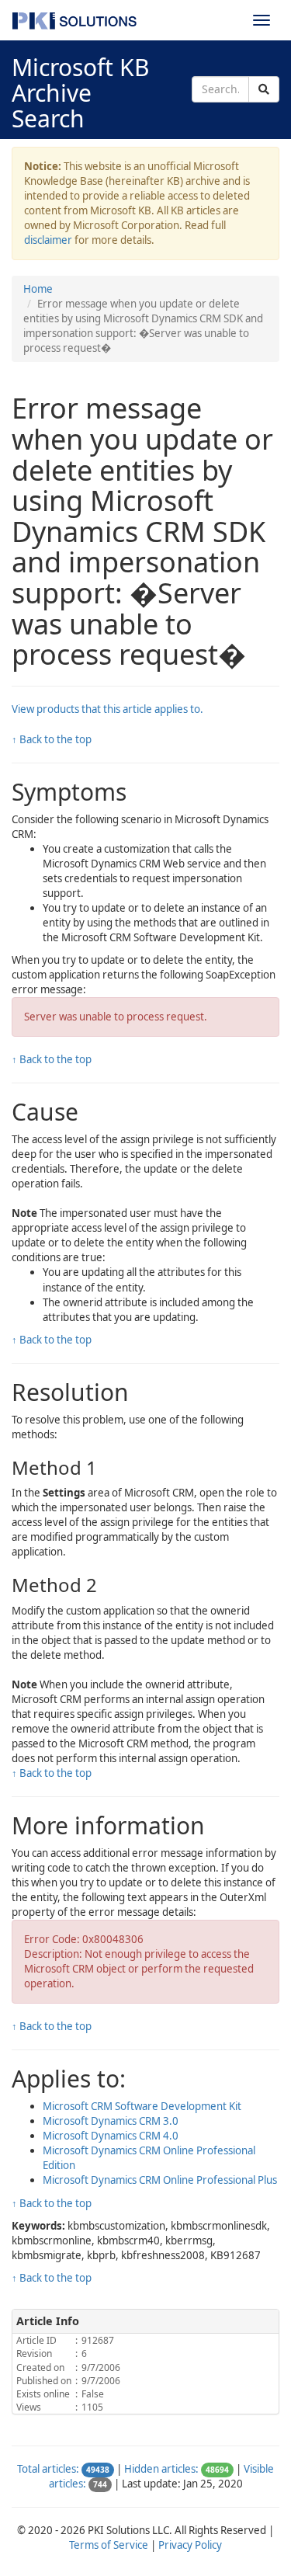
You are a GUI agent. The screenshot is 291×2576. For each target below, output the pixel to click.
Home (38, 289)
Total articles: (48, 2469)
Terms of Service (109, 2545)
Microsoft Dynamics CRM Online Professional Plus (160, 2180)
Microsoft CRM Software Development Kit (142, 2106)
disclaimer (48, 240)
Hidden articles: (161, 2469)
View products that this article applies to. (107, 709)
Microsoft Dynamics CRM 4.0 (111, 2136)
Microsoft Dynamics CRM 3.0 (111, 2121)
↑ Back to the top (52, 739)
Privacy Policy (190, 2545)
